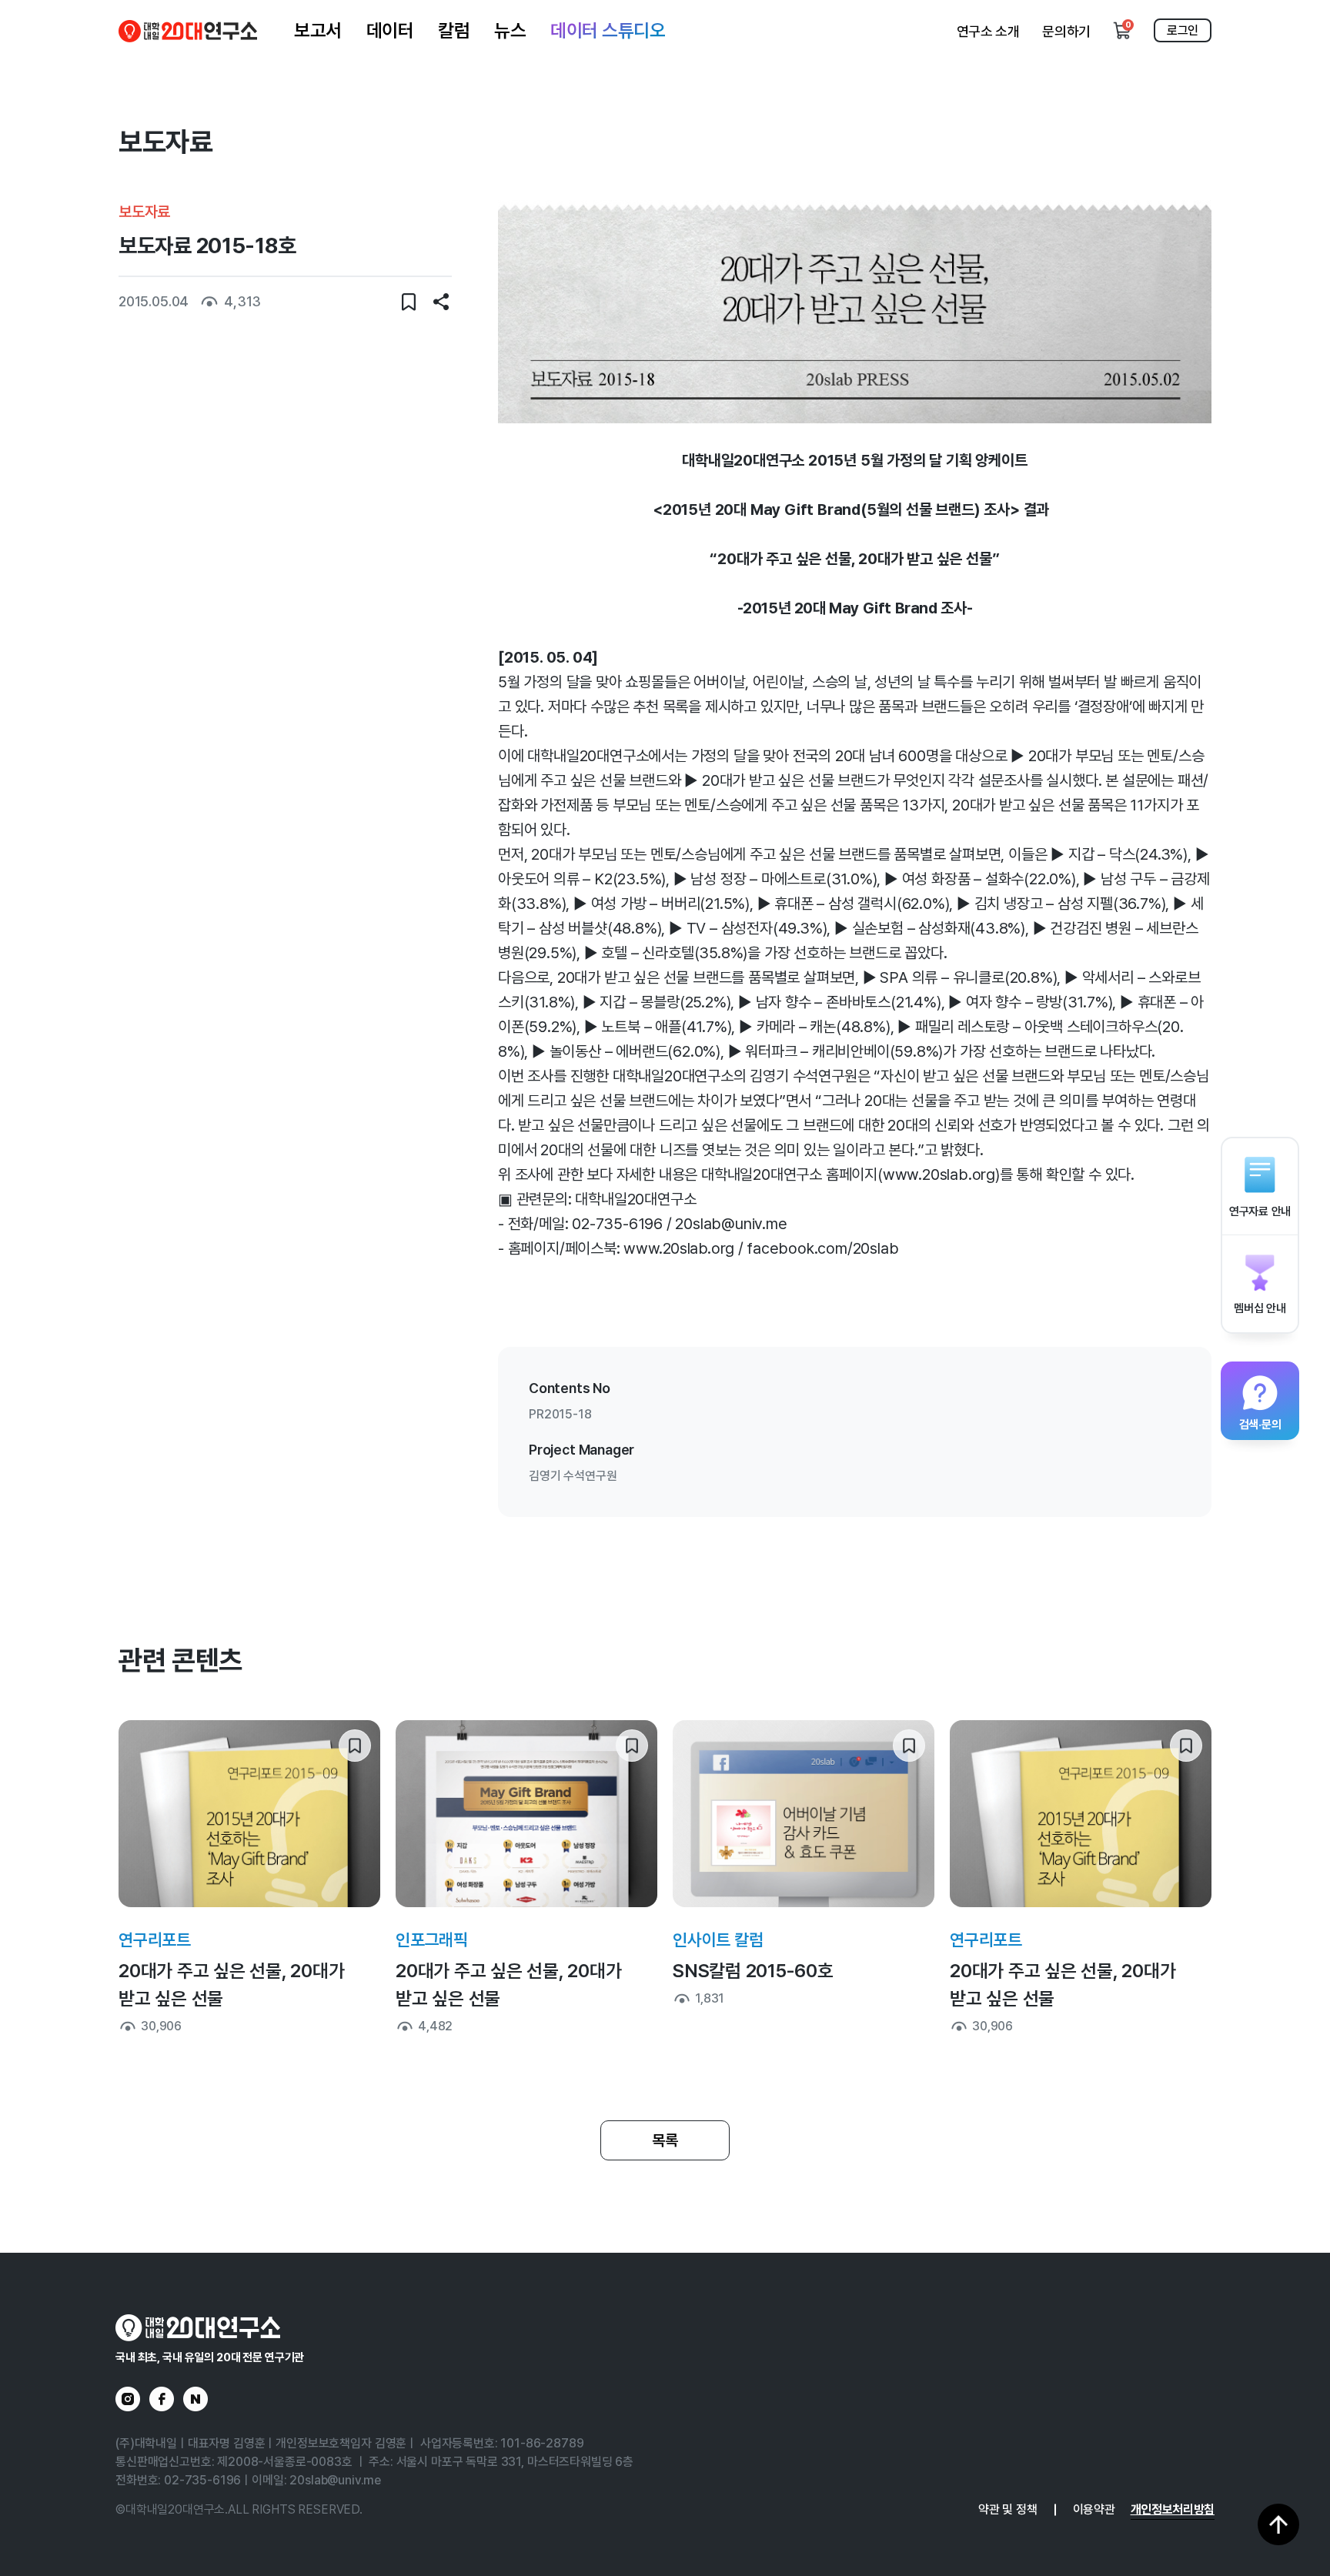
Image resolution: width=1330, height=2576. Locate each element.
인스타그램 (128, 2399)
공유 (441, 302)
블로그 (195, 2399)
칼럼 (454, 30)
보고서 (318, 30)
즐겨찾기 (409, 302)
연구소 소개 (988, 31)
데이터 (390, 30)
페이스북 (162, 2399)
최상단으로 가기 (1278, 2524)
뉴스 (510, 30)
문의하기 (1066, 31)
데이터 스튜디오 (608, 30)
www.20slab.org (678, 1248)
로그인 (1183, 30)
